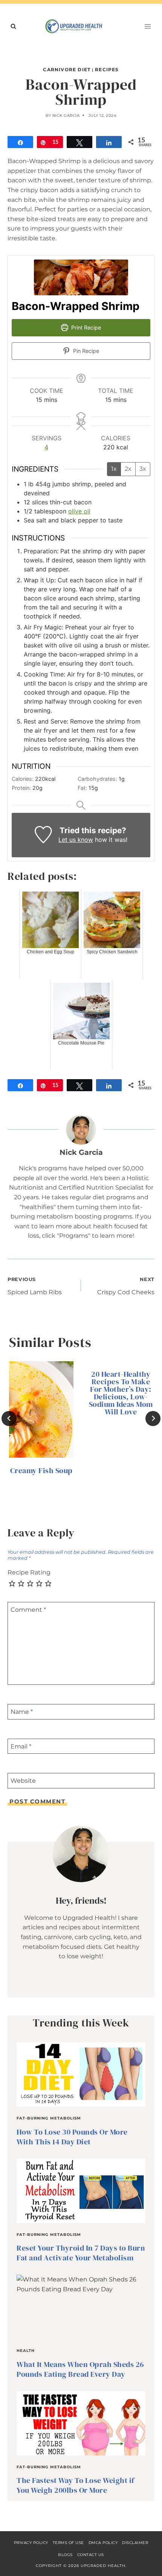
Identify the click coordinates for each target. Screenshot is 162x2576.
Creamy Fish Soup (41, 1470)
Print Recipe (85, 328)
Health (26, 2351)
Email (21, 1746)
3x (143, 469)
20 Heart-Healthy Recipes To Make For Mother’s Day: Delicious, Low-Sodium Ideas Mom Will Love (121, 1393)
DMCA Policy (103, 2543)
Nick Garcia (66, 115)
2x (128, 469)
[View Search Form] (13, 26)
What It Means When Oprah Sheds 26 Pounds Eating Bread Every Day (80, 2369)
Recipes (107, 69)
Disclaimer (135, 2543)
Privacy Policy (31, 2543)
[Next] (153, 1419)
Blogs (65, 2555)
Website (23, 1781)
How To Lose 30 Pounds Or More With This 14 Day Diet (72, 2137)
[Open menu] (147, 26)
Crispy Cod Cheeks (126, 1286)
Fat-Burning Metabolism (49, 2118)
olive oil (79, 511)
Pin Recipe (85, 351)
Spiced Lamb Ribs (35, 1286)
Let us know (76, 840)
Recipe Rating (29, 1572)
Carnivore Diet (67, 69)
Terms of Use (68, 2543)
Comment (28, 1610)
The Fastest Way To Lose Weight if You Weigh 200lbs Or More (76, 2485)
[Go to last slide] (9, 1419)
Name (22, 1712)
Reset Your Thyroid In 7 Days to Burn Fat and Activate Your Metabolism (81, 2253)
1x (114, 469)
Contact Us (91, 2555)
